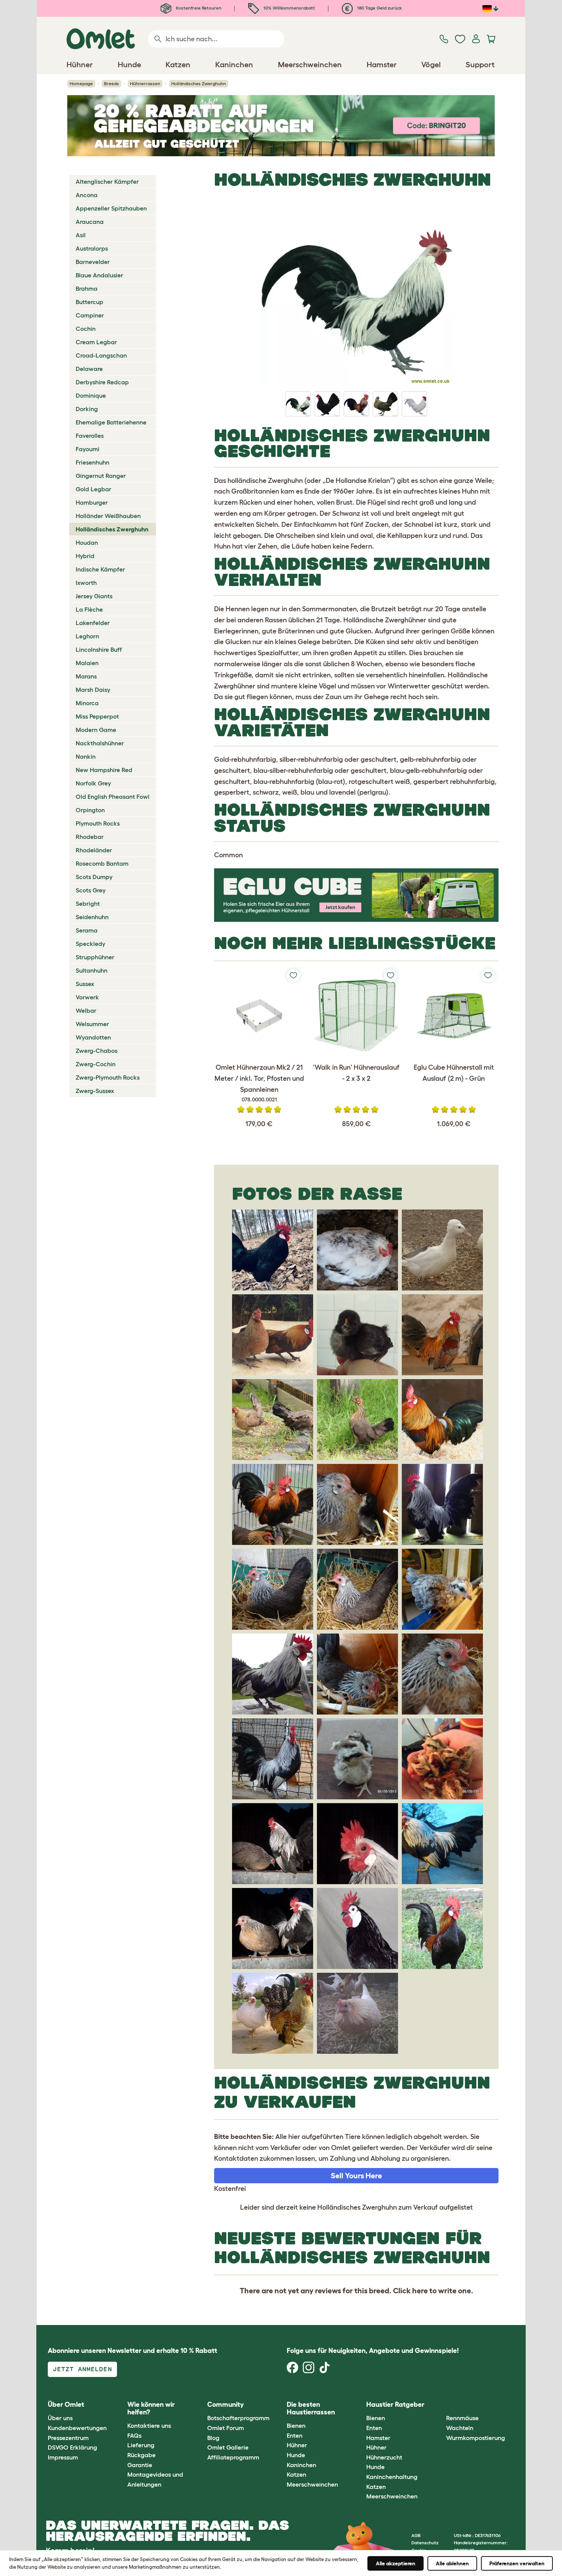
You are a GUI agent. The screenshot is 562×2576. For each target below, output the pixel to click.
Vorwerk (87, 997)
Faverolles (90, 436)
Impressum (63, 2457)
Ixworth (86, 583)
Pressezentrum (68, 2438)
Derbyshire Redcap (102, 382)
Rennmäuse (462, 2418)
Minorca (87, 703)
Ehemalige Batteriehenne (111, 422)
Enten (295, 2435)
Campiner (90, 315)
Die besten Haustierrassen (311, 2408)
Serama (87, 930)
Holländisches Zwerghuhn (112, 529)
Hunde (296, 2455)
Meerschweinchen (312, 2484)
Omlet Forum (226, 2428)
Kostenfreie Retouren (198, 8)
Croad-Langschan (101, 355)
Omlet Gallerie (228, 2447)
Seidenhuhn (92, 917)
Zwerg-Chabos (97, 1051)
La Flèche (89, 609)
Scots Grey (91, 890)
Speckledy (90, 944)
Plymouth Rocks (98, 823)
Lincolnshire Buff (99, 649)
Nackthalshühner (100, 743)
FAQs (134, 2435)
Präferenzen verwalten (517, 2563)
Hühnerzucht (384, 2457)
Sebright (88, 903)
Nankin (86, 756)
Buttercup (89, 302)
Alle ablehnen (452, 2563)
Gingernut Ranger (101, 476)
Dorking (87, 409)
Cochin (86, 329)
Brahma (87, 288)
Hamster (378, 2438)
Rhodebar (90, 837)
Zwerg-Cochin (96, 1064)
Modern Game (96, 730)
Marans (86, 676)
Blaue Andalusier (99, 275)
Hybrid (85, 556)
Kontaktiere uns (149, 2425)
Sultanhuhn (92, 970)
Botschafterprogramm (238, 2418)
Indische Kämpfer (100, 569)
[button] (440, 2405)
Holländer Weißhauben (108, 516)
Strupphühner (95, 957)
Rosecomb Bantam (102, 863)
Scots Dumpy (94, 877)
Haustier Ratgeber (395, 2404)
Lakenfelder (93, 623)
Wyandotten (93, 1037)
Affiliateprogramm (233, 2457)
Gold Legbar (93, 489)
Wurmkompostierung (476, 2438)
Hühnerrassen (145, 83)
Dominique (91, 395)
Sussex (85, 984)
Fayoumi (88, 449)
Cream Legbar (96, 342)
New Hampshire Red (104, 770)
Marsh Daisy (93, 690)
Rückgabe (141, 2455)
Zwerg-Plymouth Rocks (108, 1077)
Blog (213, 2438)
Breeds (111, 83)
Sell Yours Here (356, 2176)
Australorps (92, 248)
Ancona (87, 195)
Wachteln (460, 2428)
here (420, 2291)
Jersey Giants (94, 596)
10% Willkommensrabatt (289, 8)
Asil (81, 235)
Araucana (90, 222)
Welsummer (92, 1024)
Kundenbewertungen (77, 2428)
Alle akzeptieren (396, 2563)
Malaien (87, 663)
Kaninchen (301, 2465)
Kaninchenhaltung (392, 2477)
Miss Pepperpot (97, 716)
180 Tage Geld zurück (379, 8)
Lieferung (141, 2445)
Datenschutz (425, 2543)
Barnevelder (93, 262)
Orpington (90, 810)
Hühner (297, 2445)
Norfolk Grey (93, 783)
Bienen (296, 2425)
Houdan (87, 542)
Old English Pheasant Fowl (113, 797)
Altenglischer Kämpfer (107, 181)
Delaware (89, 369)
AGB (416, 2535)
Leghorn (87, 636)
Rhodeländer (94, 850)
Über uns (60, 2418)
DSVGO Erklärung (72, 2447)
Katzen (296, 2474)
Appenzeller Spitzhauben (111, 208)
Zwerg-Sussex (95, 1091)
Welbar (86, 1010)
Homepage (81, 83)
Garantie (140, 2465)
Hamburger (92, 502)
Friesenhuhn (93, 462)
